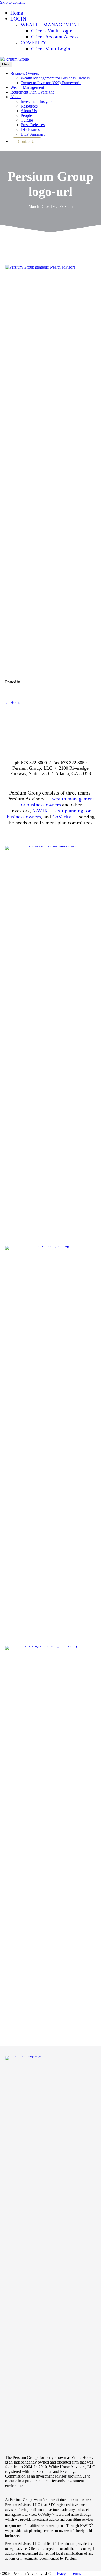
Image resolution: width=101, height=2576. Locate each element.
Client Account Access (55, 37)
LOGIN (18, 19)
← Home (13, 702)
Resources (29, 106)
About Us (29, 111)
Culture (27, 120)
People (26, 115)
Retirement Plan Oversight (32, 92)
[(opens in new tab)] (51, 1246)
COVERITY (34, 43)
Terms (76, 2574)
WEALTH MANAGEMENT (50, 25)
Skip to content (12, 2)
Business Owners (25, 73)
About (16, 97)
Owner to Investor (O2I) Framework (51, 83)
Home (17, 13)
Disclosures (30, 129)
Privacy (60, 2574)
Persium (66, 206)
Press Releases (33, 125)
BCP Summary (33, 134)
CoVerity (62, 817)
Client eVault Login (52, 31)
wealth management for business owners (57, 802)
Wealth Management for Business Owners (55, 78)
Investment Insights (37, 101)
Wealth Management (27, 87)
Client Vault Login (51, 49)
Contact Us (27, 141)
